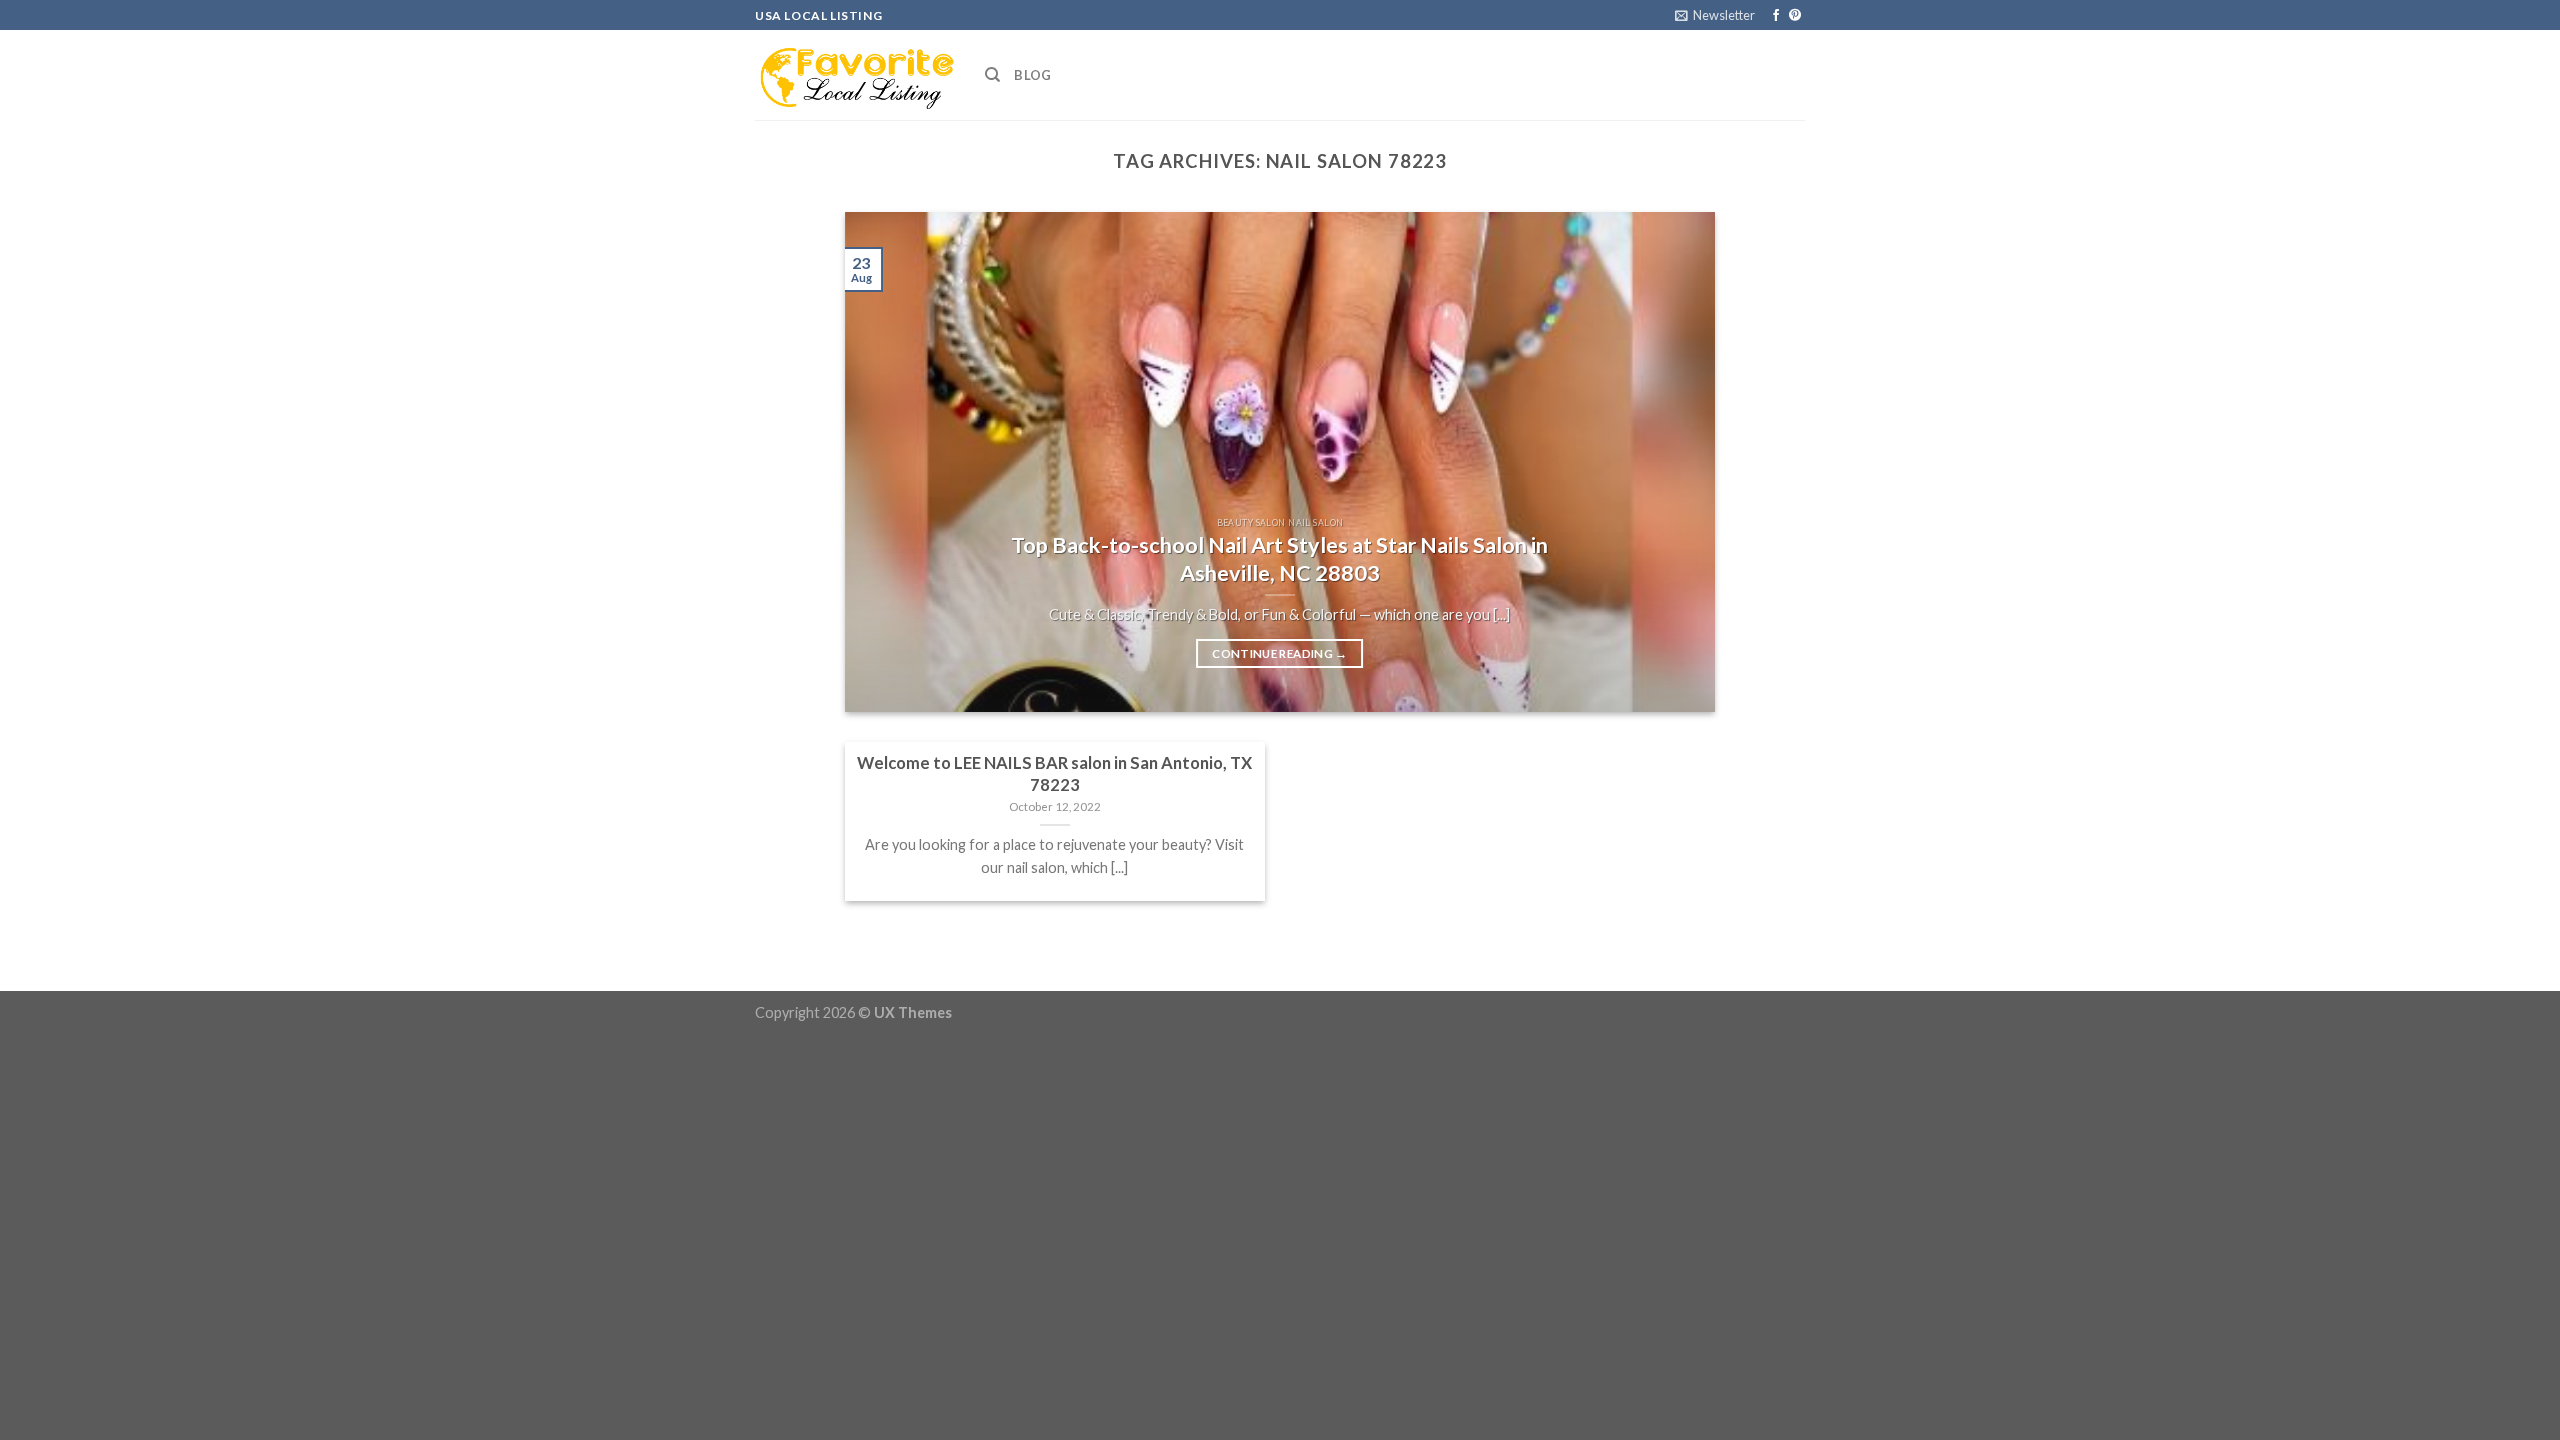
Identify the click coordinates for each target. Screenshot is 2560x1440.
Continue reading (1279, 653)
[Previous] (888, 462)
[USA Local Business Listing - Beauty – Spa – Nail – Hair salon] (855, 75)
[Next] (1672, 462)
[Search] (992, 75)
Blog (1032, 75)
